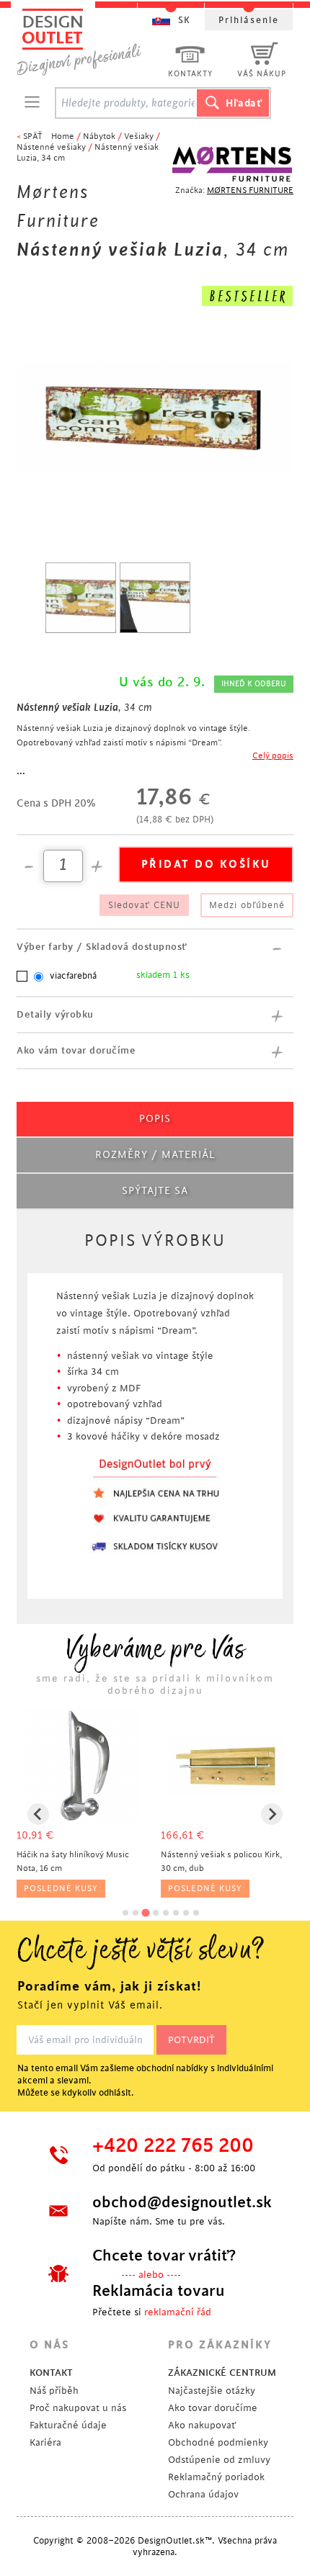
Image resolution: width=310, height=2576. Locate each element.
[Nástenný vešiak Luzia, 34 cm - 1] (81, 598)
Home (63, 136)
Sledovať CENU (144, 905)
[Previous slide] (38, 1814)
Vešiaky (139, 136)
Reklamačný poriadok (216, 2477)
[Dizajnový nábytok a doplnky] (84, 41)
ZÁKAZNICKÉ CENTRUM (222, 2373)
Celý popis (273, 756)
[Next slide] (272, 1814)
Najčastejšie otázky (212, 2391)
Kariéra (45, 2442)
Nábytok (99, 136)
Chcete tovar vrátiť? (164, 2256)
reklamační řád (178, 2312)
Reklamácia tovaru (159, 2291)
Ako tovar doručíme (213, 2408)
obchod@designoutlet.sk (180, 2202)
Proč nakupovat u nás (78, 2408)
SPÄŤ (33, 136)
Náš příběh (54, 2391)
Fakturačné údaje (68, 2425)
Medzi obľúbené (247, 905)
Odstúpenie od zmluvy (219, 2460)
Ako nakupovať (202, 2425)
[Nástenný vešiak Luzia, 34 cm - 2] (155, 598)
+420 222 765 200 (173, 2146)
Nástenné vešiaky (51, 147)
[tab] (125, 1913)
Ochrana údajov (203, 2494)
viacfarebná (73, 976)
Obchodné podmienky (218, 2442)
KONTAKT (51, 2373)
